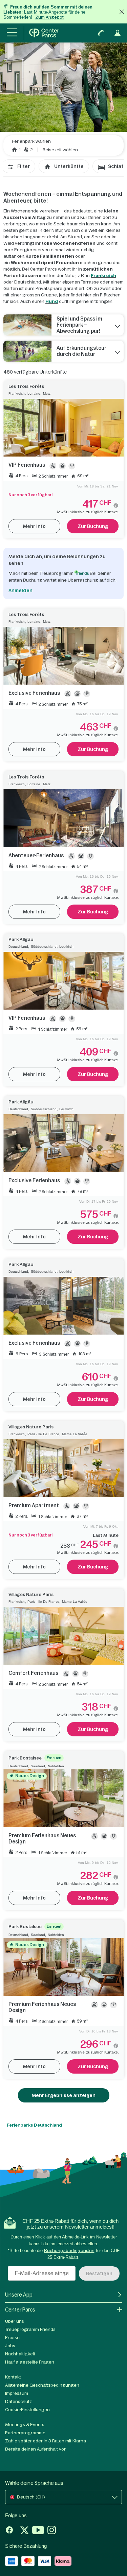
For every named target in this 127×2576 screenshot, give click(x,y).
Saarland (38, 1766)
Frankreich (103, 276)
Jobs (10, 2346)
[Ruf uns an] (101, 33)
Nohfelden (56, 1766)
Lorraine (34, 393)
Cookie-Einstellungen (27, 2410)
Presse (12, 2338)
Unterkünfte (69, 166)
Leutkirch (66, 947)
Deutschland (18, 947)
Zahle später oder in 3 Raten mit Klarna (46, 2441)
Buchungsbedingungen (69, 2251)
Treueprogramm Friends (30, 2329)
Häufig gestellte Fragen (30, 2362)
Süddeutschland (44, 947)
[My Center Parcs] (118, 33)
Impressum (17, 2393)
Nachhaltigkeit (20, 2354)
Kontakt (13, 2377)
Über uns (15, 2321)
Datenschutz (18, 2401)
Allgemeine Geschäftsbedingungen (42, 2385)
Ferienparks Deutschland (34, 2125)
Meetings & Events (25, 2425)
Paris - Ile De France (43, 1434)
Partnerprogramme (25, 2433)
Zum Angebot (49, 17)
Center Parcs (20, 2310)
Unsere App (19, 2295)
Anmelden (20, 590)
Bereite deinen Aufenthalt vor (35, 2449)
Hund (52, 301)
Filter (24, 166)
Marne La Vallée (75, 1434)
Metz (47, 393)
